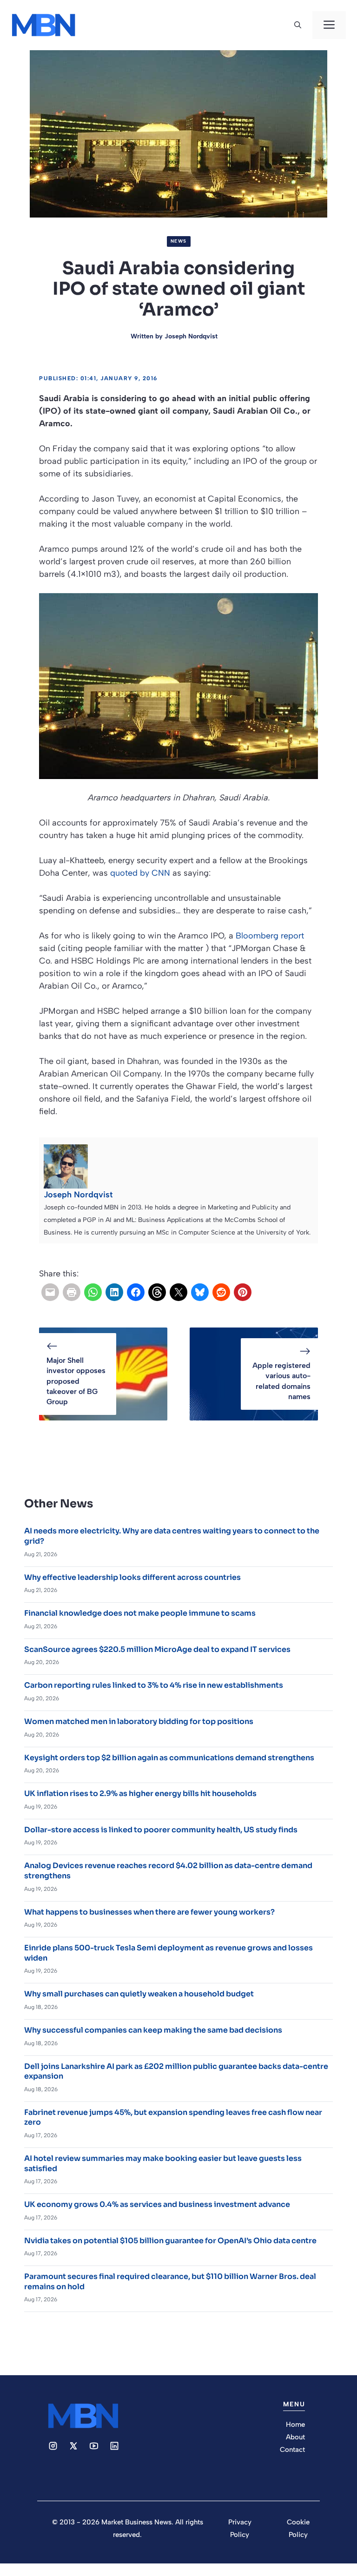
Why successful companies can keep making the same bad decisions (153, 2030)
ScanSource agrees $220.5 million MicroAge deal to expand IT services (157, 1649)
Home (295, 2424)
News (179, 241)
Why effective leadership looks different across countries (132, 1577)
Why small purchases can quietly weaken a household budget (139, 1994)
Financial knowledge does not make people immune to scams (140, 1613)
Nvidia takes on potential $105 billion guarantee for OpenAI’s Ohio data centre (170, 2241)
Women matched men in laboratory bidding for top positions (139, 1721)
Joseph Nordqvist (191, 336)
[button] (298, 25)
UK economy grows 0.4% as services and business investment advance (157, 2204)
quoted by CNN (140, 873)
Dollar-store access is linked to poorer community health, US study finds (161, 1830)
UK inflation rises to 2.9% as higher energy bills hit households (140, 1793)
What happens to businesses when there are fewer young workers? (149, 1912)
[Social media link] (53, 2446)
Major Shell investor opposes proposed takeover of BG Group (76, 1381)
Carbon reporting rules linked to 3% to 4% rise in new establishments (154, 1685)
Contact (292, 2450)
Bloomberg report (270, 936)
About (295, 2437)
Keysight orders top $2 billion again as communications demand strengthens (169, 1758)
